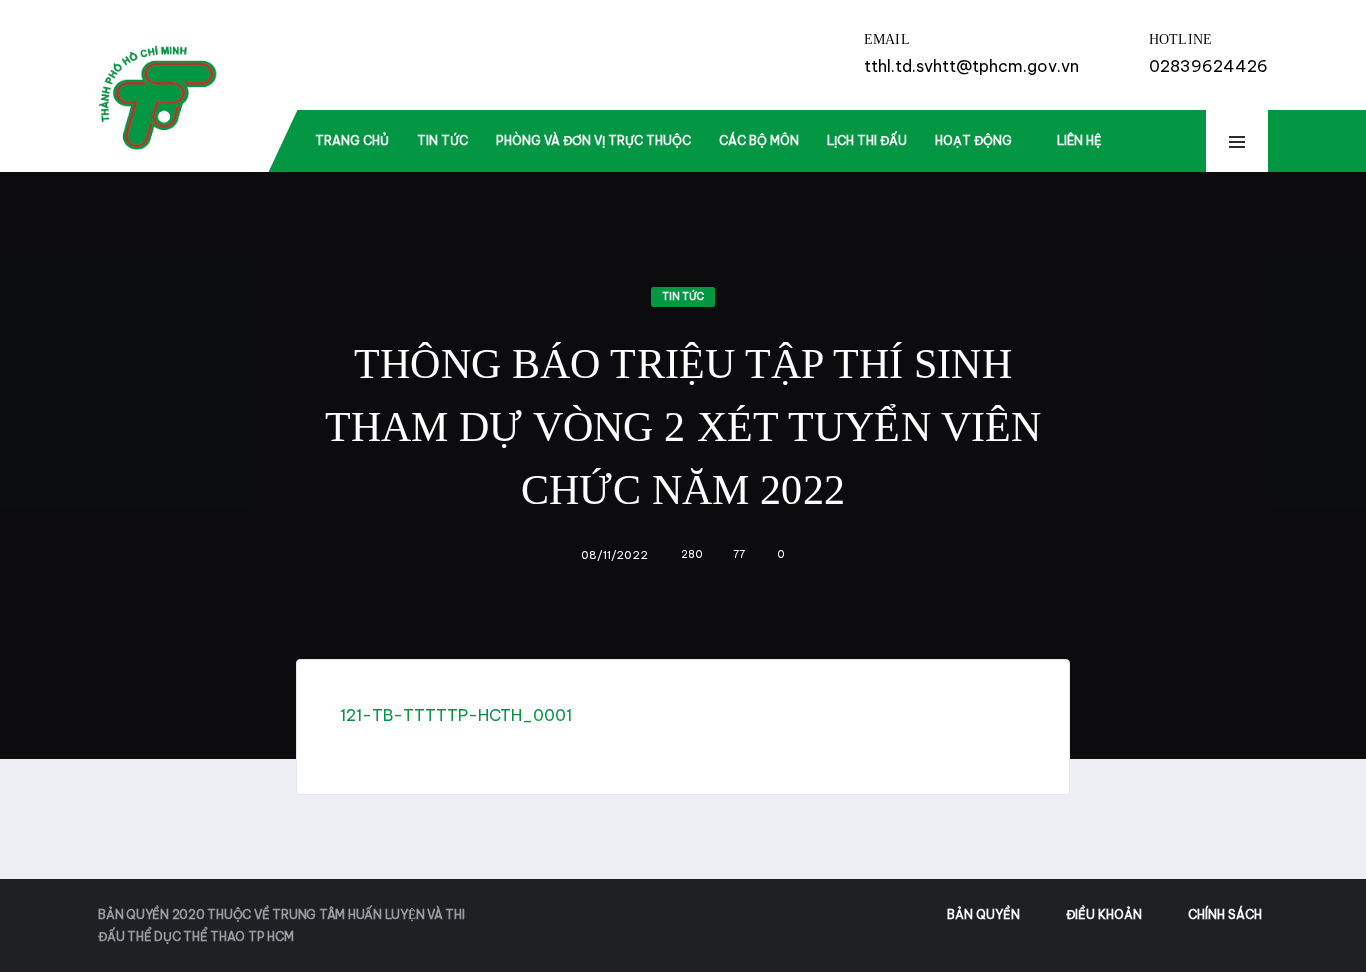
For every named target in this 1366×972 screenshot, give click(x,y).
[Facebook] (1153, 142)
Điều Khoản (1104, 914)
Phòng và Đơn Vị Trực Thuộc (593, 140)
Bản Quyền (983, 914)
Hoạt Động (973, 140)
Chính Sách (1225, 914)
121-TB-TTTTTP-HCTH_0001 (456, 715)
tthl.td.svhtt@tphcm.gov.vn (971, 66)
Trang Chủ (352, 140)
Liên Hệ (1079, 140)
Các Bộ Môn (759, 140)
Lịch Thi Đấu (867, 140)
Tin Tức (442, 140)
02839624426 (1208, 66)
